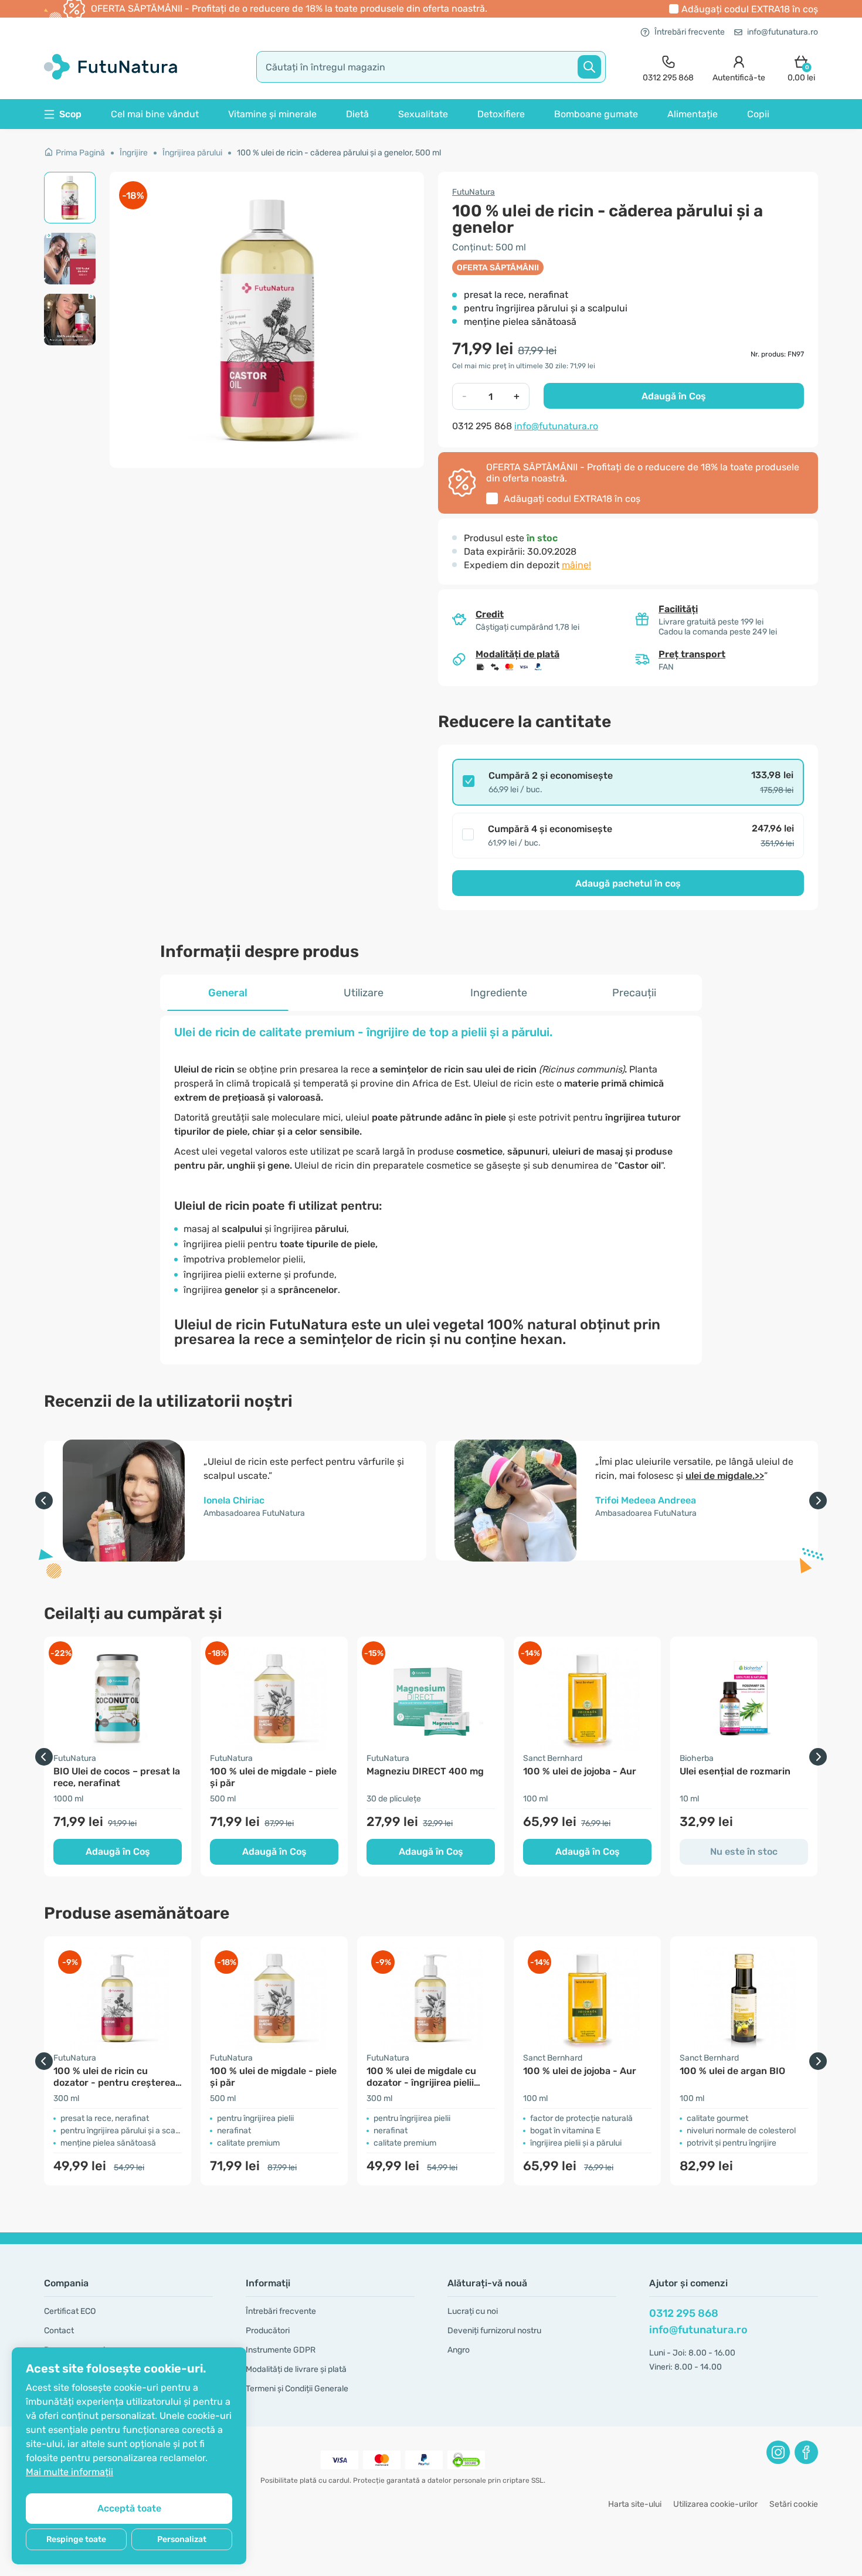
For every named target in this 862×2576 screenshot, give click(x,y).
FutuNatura (474, 192)
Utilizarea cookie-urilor (715, 2504)
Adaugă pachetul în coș (628, 883)
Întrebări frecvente (690, 32)
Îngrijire (134, 153)
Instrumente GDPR (281, 2350)
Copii (758, 114)
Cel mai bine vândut (155, 114)
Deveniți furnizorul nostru (494, 2331)
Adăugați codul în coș (750, 9)
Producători (268, 2331)
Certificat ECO (70, 2311)
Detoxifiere (501, 114)
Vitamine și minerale (272, 114)
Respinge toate (76, 2539)
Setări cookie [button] (794, 2504)
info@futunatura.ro (783, 32)
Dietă (357, 114)
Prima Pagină (80, 153)
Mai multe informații (69, 2472)
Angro (459, 2350)
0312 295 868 (684, 2313)
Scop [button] (70, 114)
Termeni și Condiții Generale (297, 2389)
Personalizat (182, 2539)
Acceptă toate (129, 2508)
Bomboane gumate (596, 114)
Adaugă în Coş (674, 396)
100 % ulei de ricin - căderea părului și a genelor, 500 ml (339, 153)
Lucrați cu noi (473, 2311)
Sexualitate (423, 114)
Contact (59, 2331)
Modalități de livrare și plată (296, 2369)
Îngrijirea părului (192, 153)
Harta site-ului (635, 2504)
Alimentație (693, 114)
